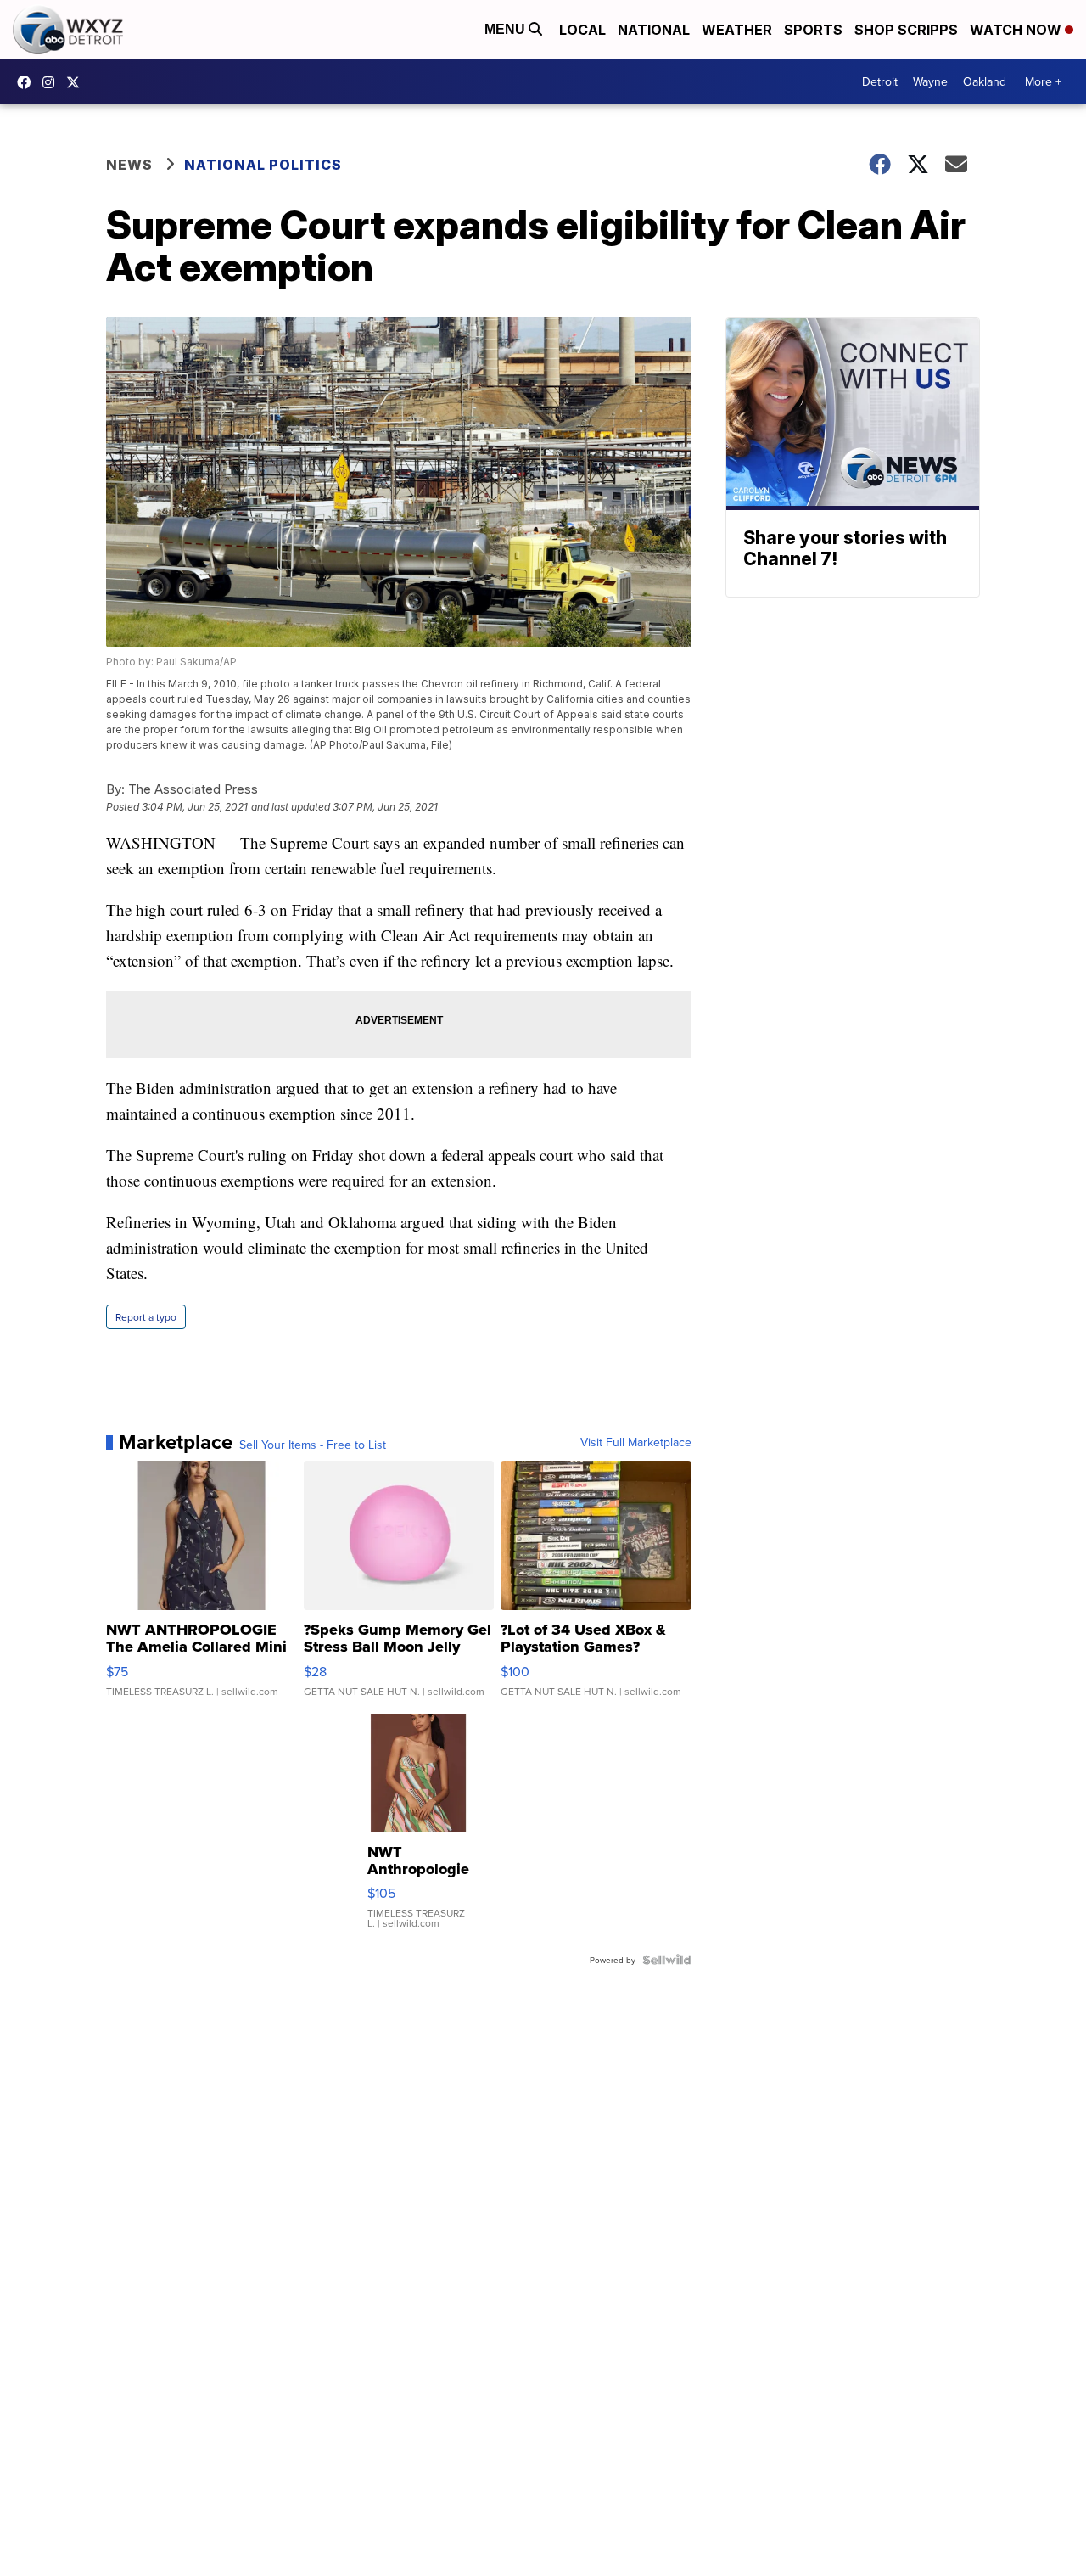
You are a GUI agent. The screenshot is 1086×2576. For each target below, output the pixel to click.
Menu (507, 29)
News (129, 165)
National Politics (263, 165)
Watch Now (1017, 30)
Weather (737, 30)
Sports (813, 30)
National (654, 30)
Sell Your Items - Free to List (313, 1445)
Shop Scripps (906, 30)
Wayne (930, 81)
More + (1043, 81)
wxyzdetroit (28, 82)
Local (582, 30)
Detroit (880, 81)
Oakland (985, 81)
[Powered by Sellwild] (667, 1960)
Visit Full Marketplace (636, 1442)
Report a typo (146, 1317)
